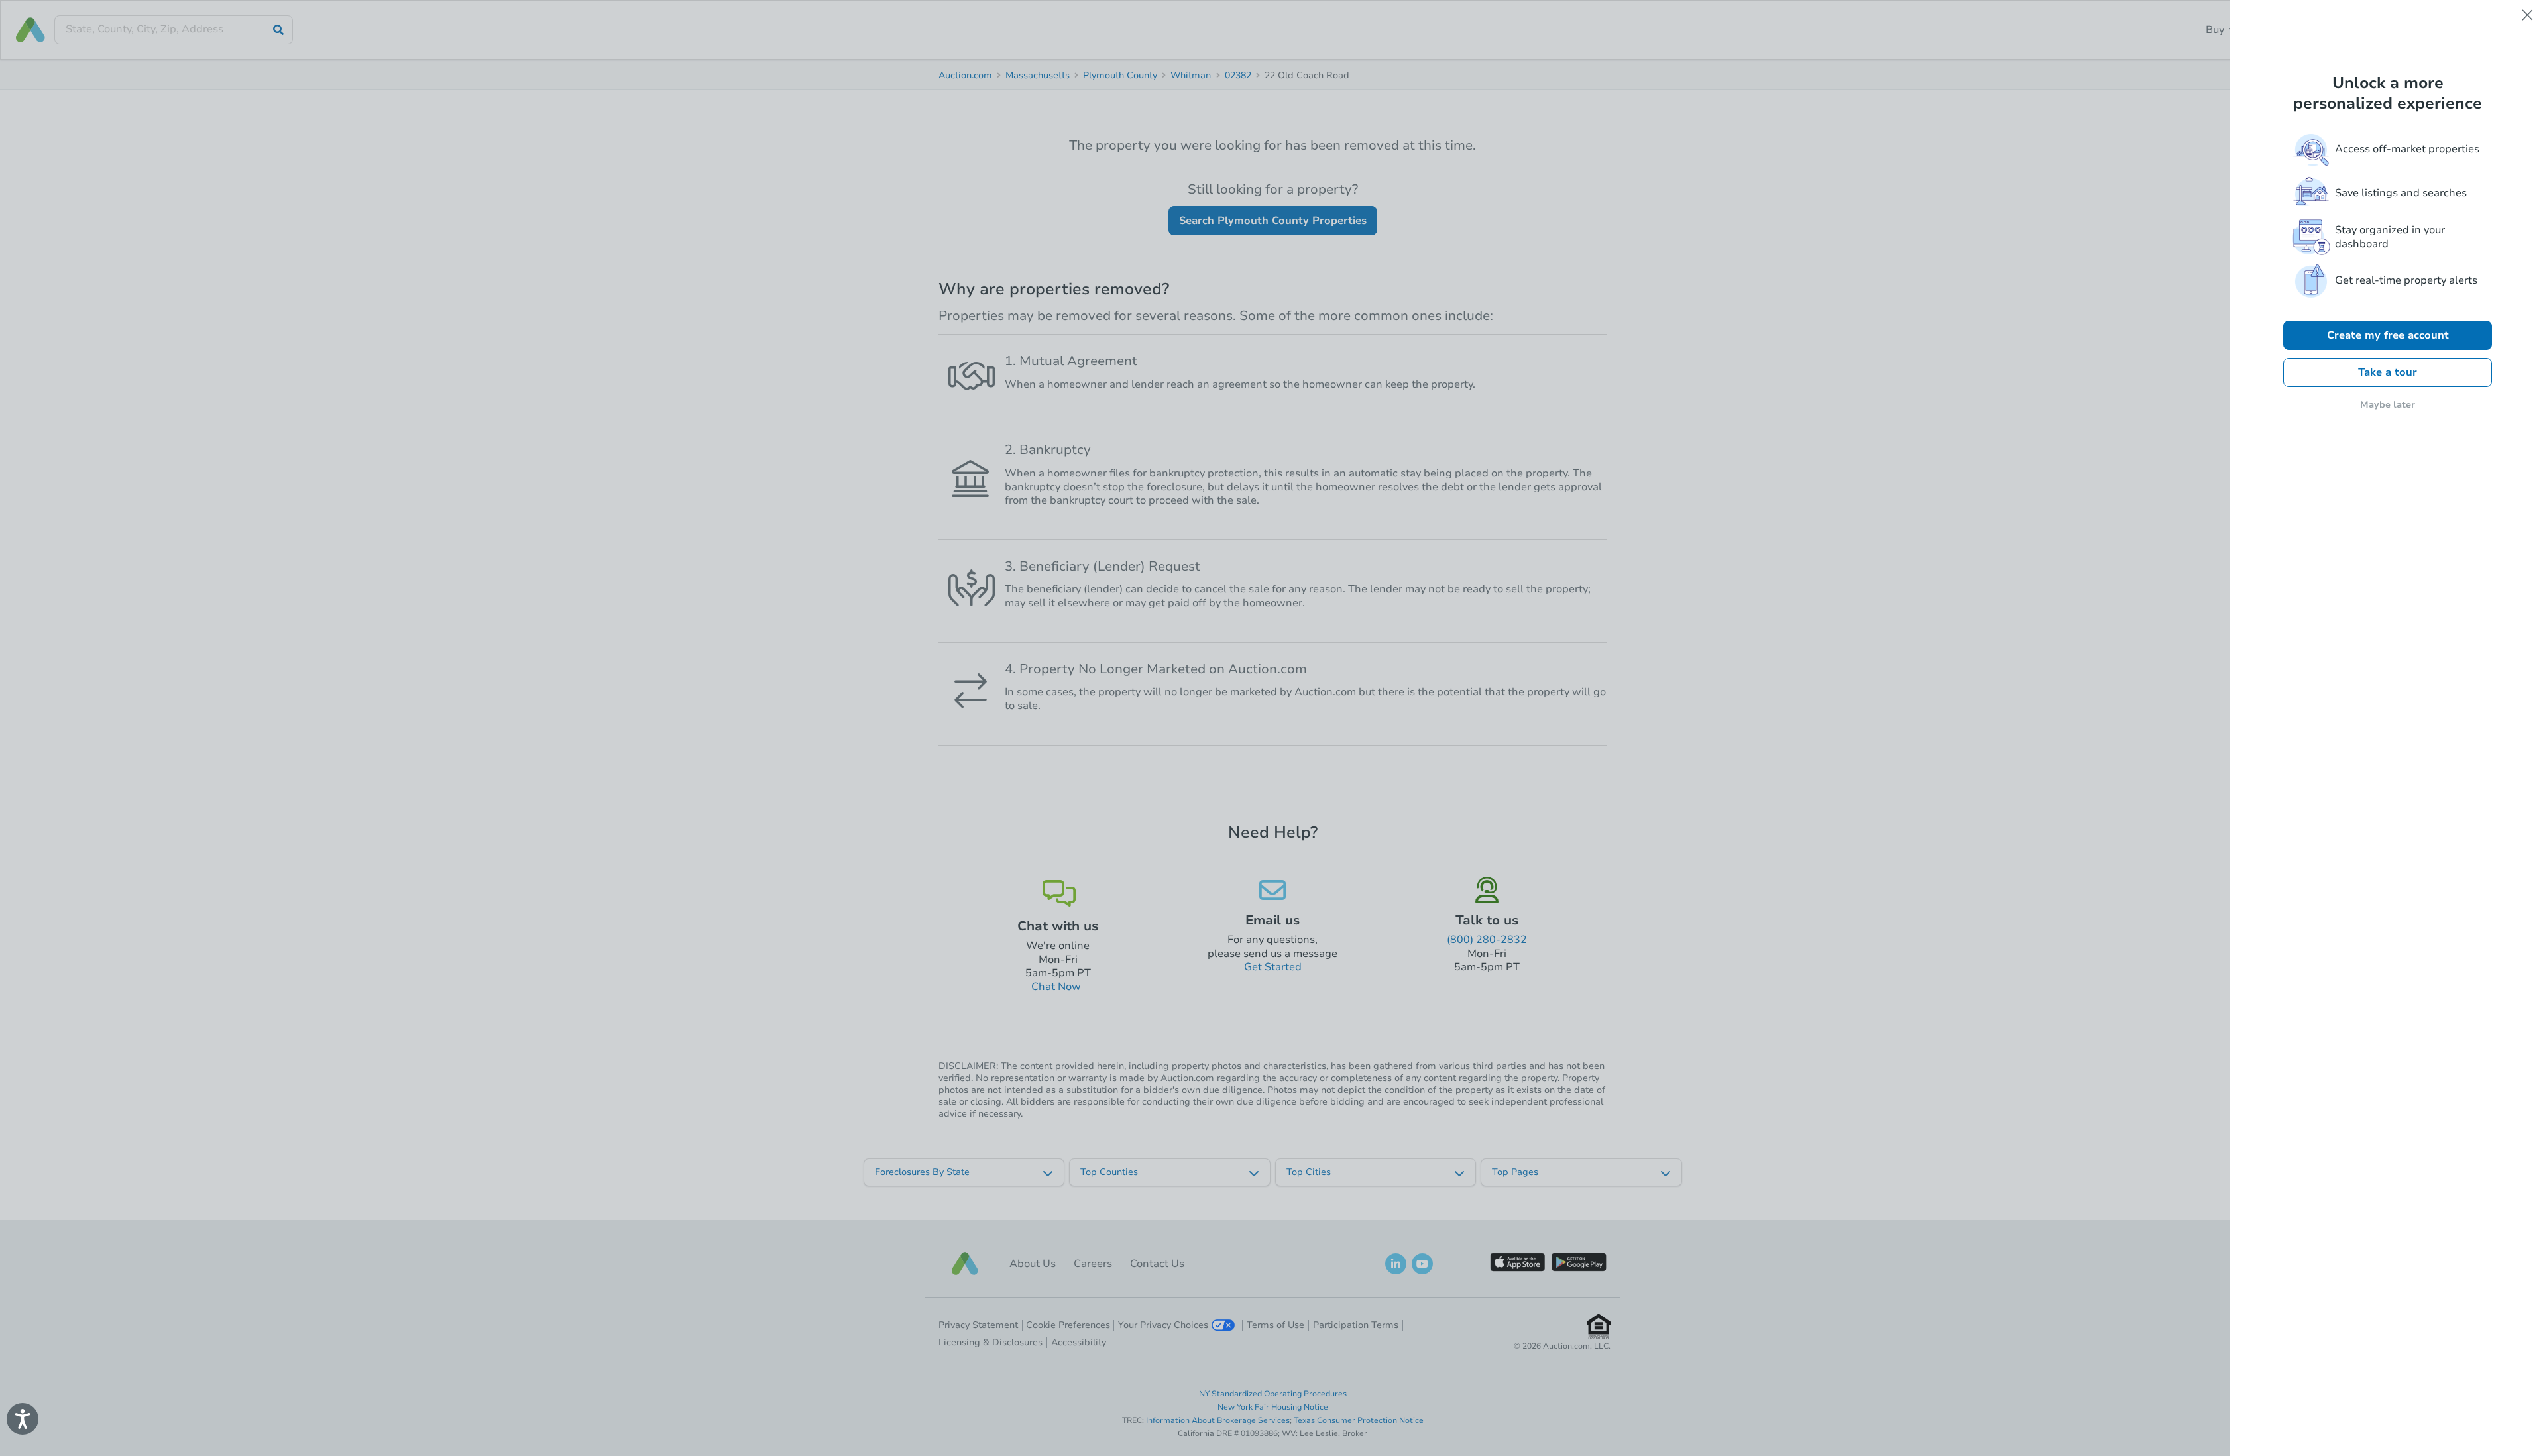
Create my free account (2388, 335)
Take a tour (2388, 372)
